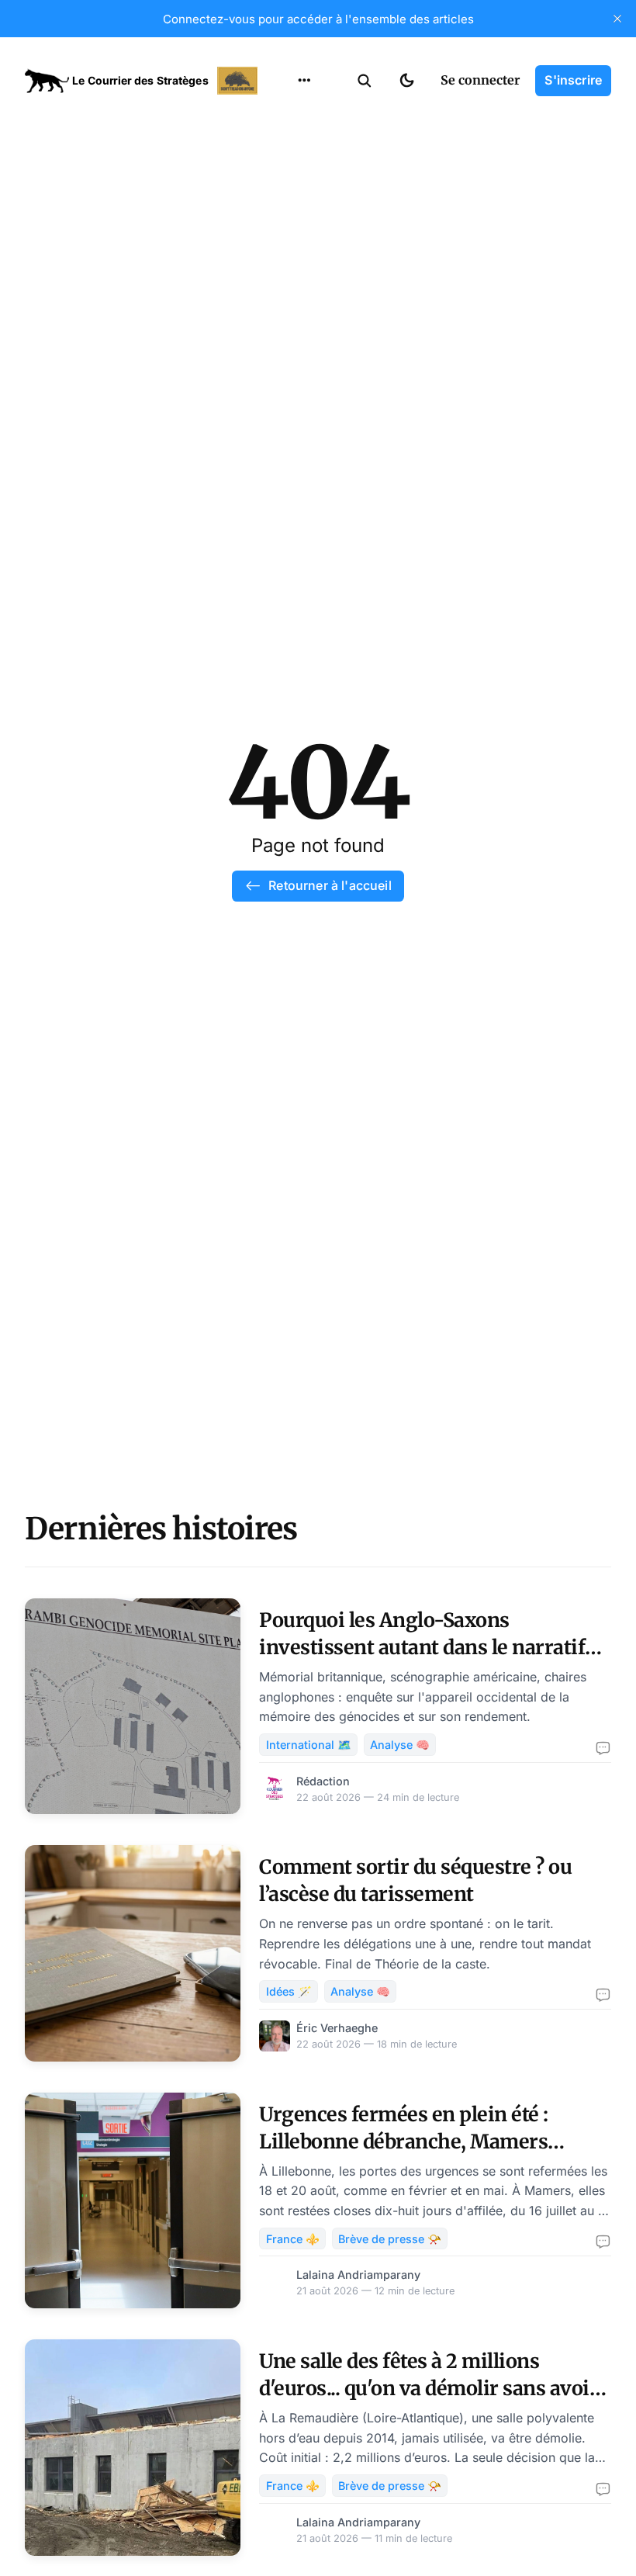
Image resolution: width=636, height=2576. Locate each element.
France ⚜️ (293, 2239)
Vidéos (284, 268)
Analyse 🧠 (400, 1745)
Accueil (285, 116)
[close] (617, 19)
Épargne (289, 237)
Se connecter (480, 80)
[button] (365, 81)
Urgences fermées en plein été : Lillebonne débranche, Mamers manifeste (404, 2141)
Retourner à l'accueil (330, 885)
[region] (304, 81)
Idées (280, 207)
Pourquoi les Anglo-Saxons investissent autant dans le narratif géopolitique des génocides (422, 1647)
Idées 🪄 (289, 1991)
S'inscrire (573, 80)
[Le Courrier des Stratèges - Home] (143, 81)
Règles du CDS (304, 298)
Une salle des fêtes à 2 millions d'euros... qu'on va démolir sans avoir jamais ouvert (429, 2388)
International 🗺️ (309, 1745)
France (284, 177)
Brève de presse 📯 (390, 2239)
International (303, 147)
